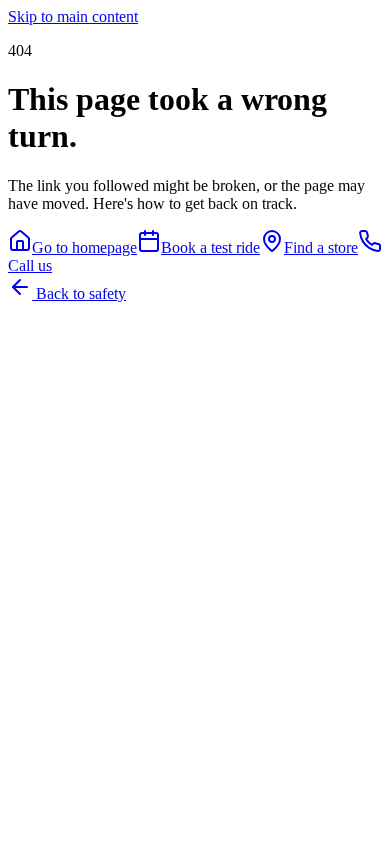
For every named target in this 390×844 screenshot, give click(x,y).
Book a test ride (210, 247)
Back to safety (79, 293)
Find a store (321, 247)
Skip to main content (73, 16)
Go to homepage (84, 247)
